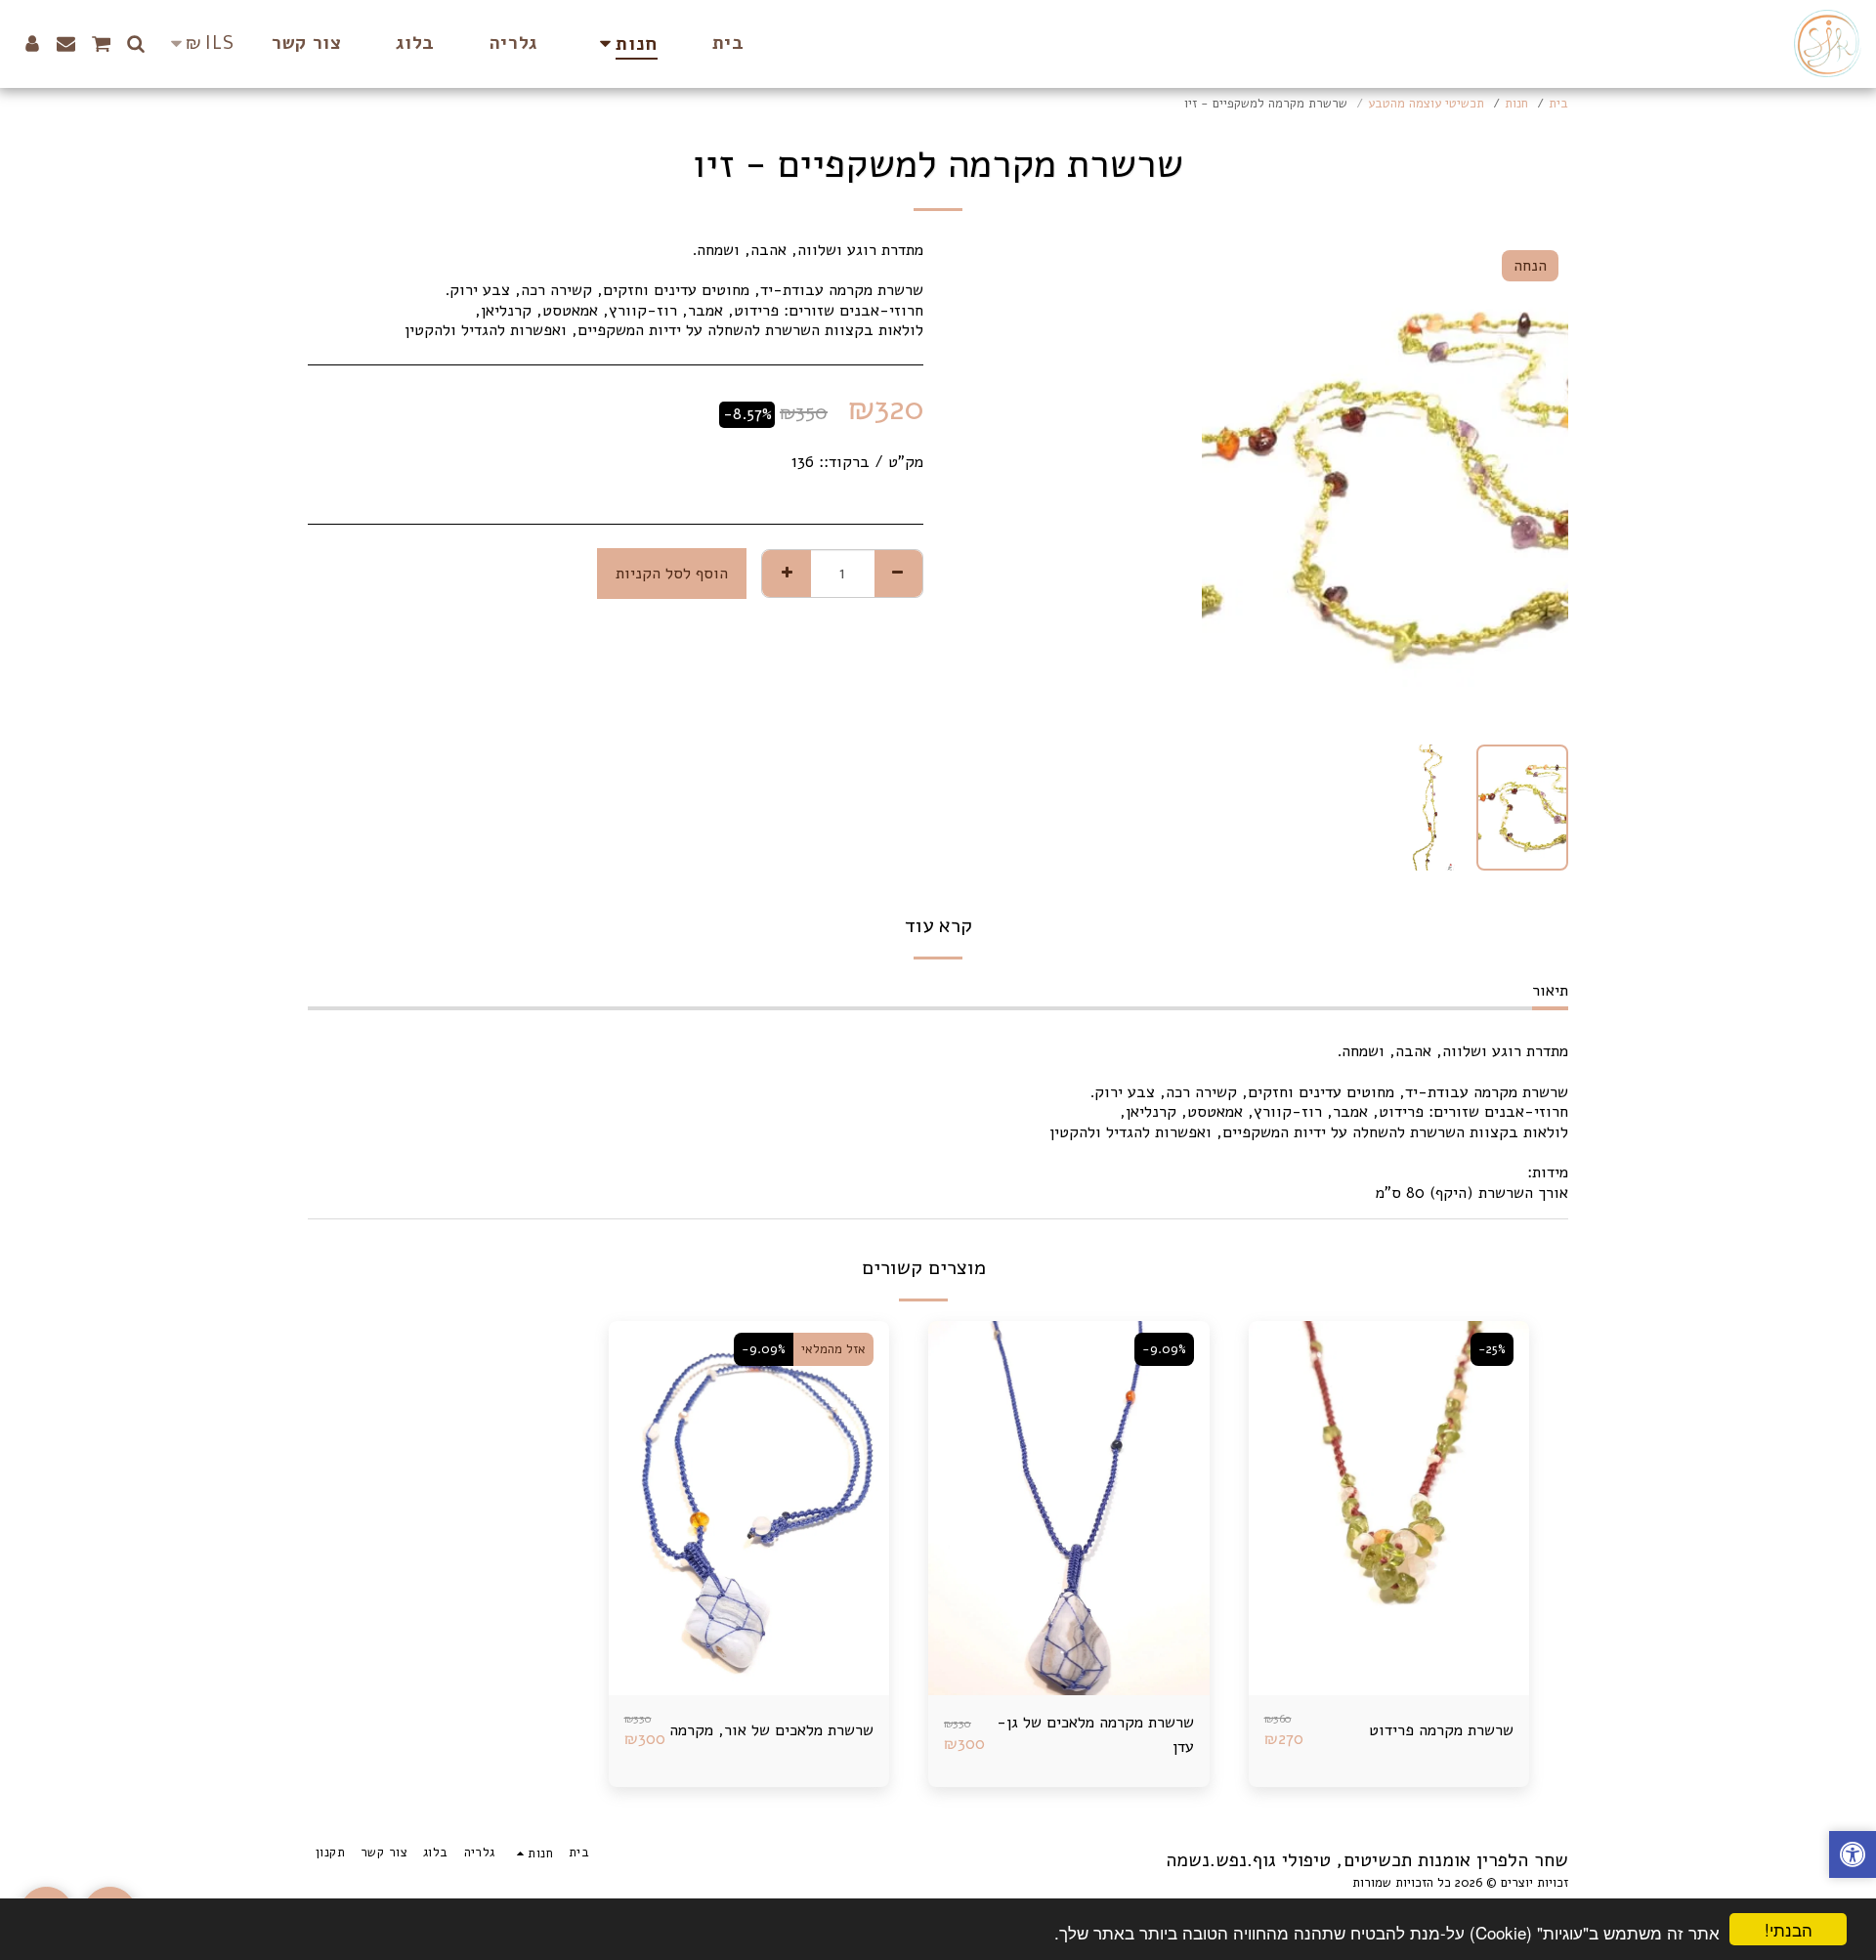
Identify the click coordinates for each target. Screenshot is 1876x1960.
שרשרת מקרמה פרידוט (1441, 1730)
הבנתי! (1789, 1929)
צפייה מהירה (1389, 1647)
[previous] (1537, 485)
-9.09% (1164, 1349)
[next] (1233, 485)
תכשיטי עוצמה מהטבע (1426, 104)
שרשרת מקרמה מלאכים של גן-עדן (1095, 1734)
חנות (1516, 104)
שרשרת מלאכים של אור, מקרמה (771, 1730)
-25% (1492, 1349)
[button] (136, 43)
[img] (1389, 1508)
